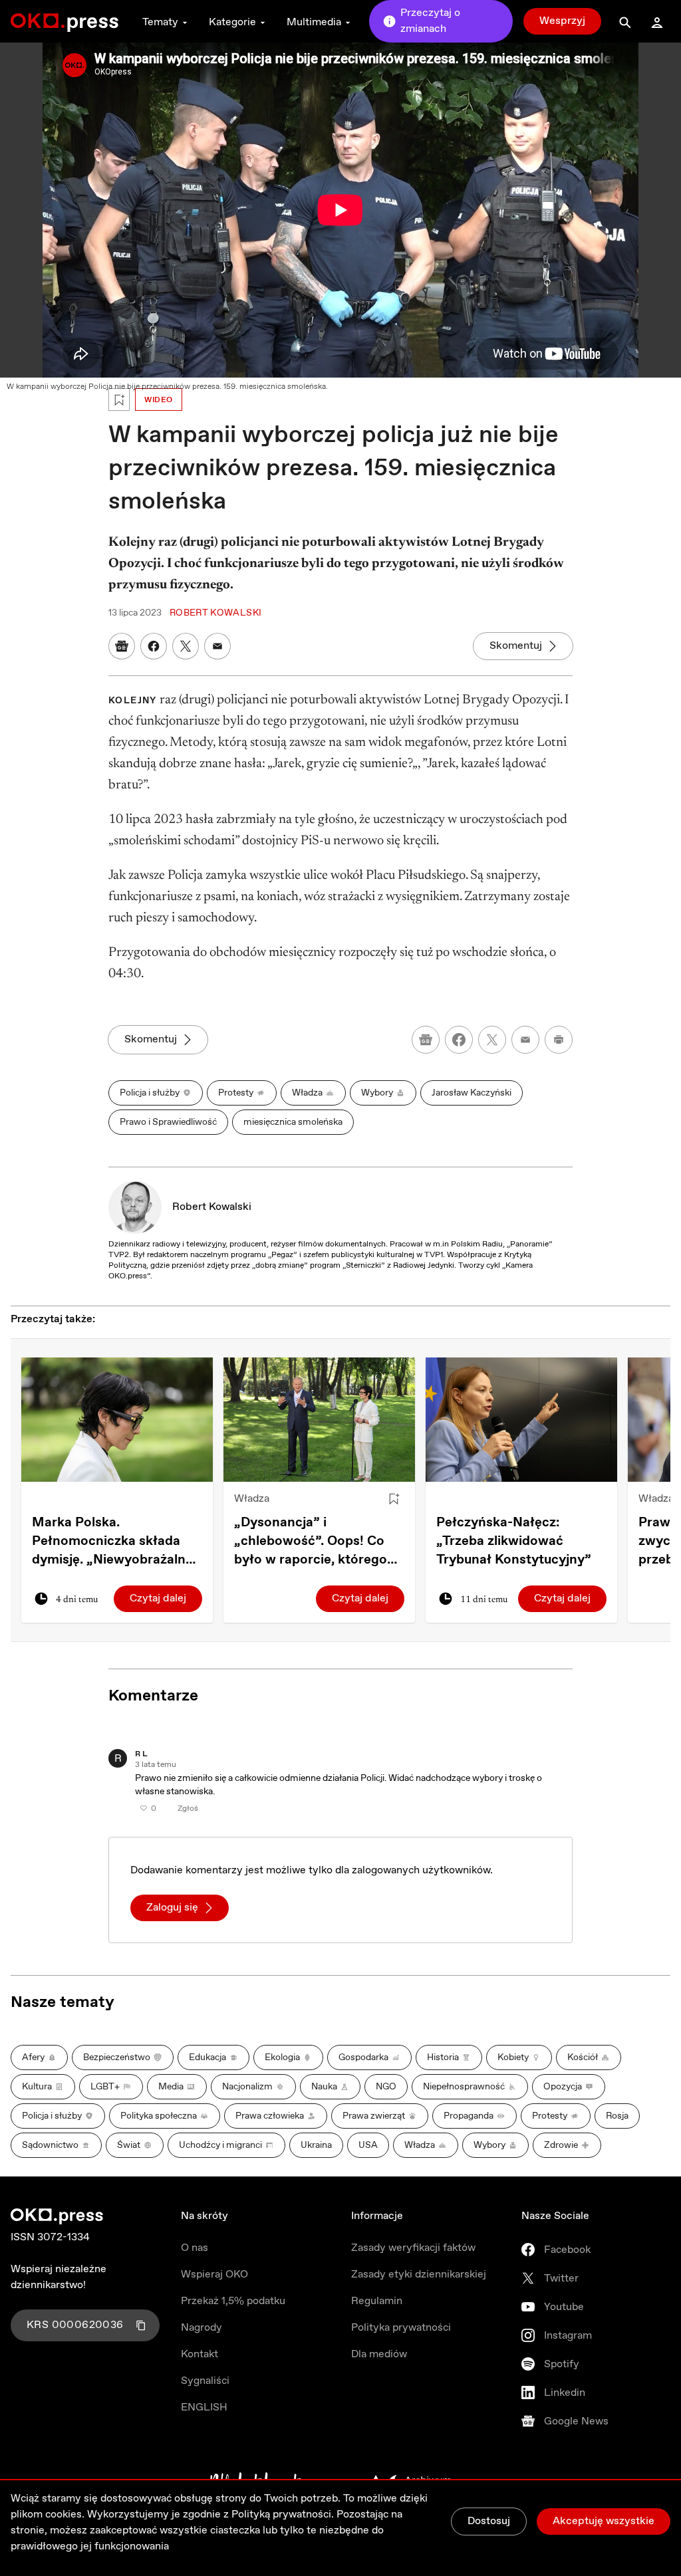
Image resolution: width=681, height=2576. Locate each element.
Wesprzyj (562, 21)
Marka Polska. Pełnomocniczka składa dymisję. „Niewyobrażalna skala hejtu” (112, 1542)
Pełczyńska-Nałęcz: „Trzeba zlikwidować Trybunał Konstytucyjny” (514, 1541)
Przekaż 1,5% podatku (233, 2301)
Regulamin (377, 2301)
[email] (525, 1040)
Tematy (160, 22)
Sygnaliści (205, 2381)
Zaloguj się (172, 1908)
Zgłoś (188, 1809)
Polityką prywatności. (283, 2515)
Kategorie (232, 22)
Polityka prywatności (401, 2328)
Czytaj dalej (158, 1598)
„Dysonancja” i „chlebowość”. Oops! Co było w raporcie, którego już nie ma (311, 1542)
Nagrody (202, 2328)
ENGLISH (204, 2407)
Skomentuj (516, 646)
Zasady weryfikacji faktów (413, 2248)
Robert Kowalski (212, 1207)
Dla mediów (379, 2354)
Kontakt (200, 2354)
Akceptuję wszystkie (604, 2521)
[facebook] (459, 1040)
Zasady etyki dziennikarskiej (419, 2275)
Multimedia (314, 22)
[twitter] (492, 1040)
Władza (252, 1499)
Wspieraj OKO (214, 2275)
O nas (195, 2248)
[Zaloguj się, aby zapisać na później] (394, 1499)
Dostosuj (489, 2521)
